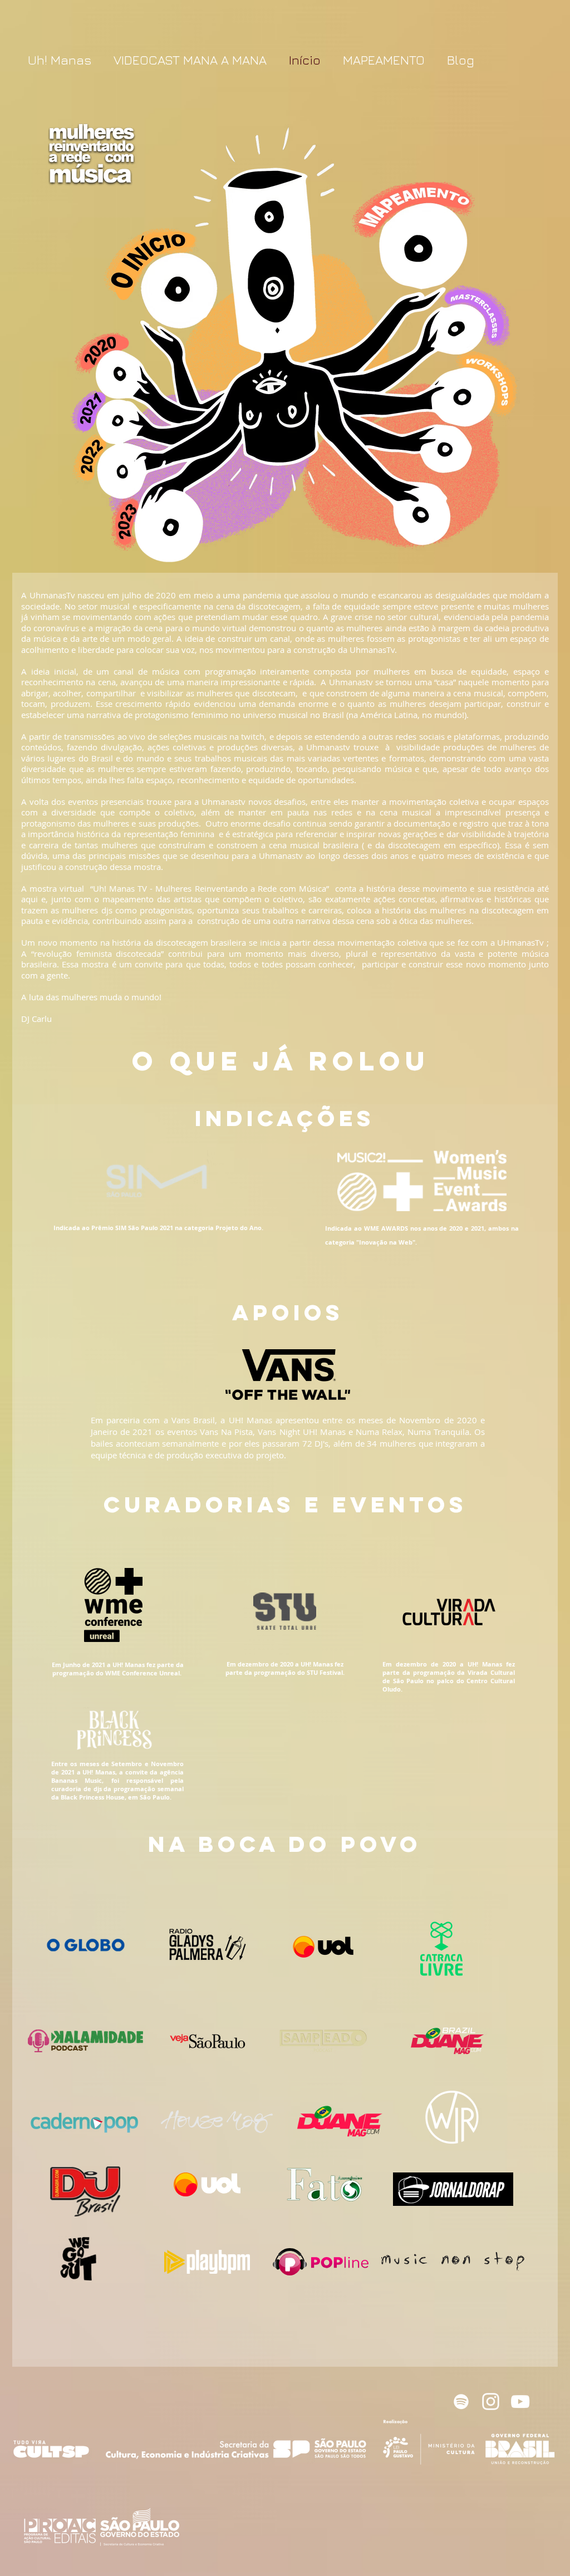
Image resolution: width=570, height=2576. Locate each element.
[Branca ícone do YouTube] (520, 2402)
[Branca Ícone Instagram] (491, 2402)
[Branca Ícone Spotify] (461, 2402)
